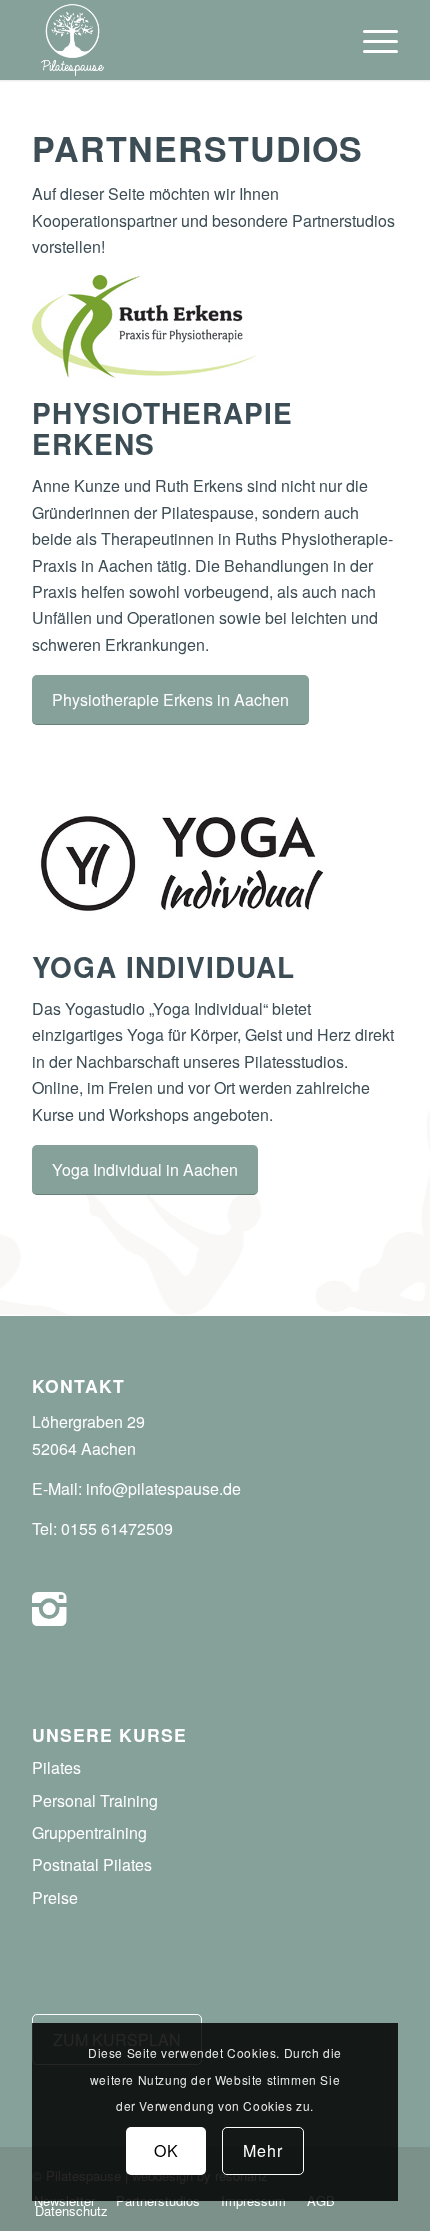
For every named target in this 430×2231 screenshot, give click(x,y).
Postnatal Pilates (92, 1864)
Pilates (56, 1767)
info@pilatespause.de (163, 1488)
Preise (55, 1897)
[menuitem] (370, 40)
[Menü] (370, 40)
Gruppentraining (89, 1832)
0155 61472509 (117, 1528)
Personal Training (95, 1800)
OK (166, 2150)
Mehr (262, 2150)
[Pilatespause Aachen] (178, 40)
